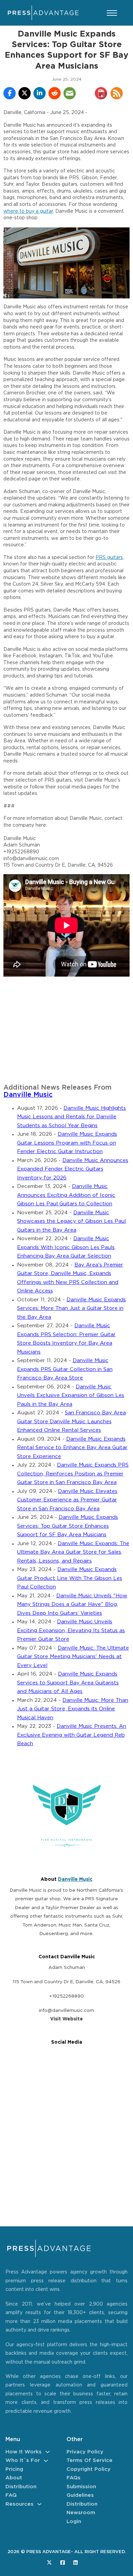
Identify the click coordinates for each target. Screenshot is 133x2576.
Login (74, 2522)
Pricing (14, 2469)
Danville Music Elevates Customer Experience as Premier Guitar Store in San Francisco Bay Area (67, 1500)
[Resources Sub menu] (39, 2504)
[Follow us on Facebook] (63, 2563)
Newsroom (81, 2513)
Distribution (21, 2487)
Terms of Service (90, 2460)
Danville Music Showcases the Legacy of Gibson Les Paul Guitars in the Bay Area (71, 1221)
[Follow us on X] (49, 2563)
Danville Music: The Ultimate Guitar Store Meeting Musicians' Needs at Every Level (73, 1657)
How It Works (24, 2452)
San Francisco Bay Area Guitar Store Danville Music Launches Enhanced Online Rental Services (71, 1422)
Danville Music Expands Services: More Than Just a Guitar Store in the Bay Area (71, 1308)
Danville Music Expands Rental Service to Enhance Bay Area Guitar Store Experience (72, 1448)
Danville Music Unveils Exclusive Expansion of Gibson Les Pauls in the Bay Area (71, 1396)
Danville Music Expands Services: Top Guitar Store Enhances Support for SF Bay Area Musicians (68, 1526)
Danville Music (28, 1095)
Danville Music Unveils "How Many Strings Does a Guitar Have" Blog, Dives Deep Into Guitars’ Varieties (72, 1605)
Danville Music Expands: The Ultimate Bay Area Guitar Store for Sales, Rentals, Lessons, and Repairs (73, 1552)
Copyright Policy (88, 2469)
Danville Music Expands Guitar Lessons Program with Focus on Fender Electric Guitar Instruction (67, 1143)
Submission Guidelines (81, 2491)
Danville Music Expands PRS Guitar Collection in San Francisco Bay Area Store (65, 1369)
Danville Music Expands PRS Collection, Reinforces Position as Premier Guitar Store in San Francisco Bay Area (73, 1474)
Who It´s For (23, 2460)
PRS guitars (109, 558)
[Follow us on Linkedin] (76, 2563)
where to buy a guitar (28, 211)
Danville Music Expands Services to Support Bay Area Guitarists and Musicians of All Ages (68, 1683)
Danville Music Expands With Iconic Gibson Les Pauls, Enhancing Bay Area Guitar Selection (66, 1247)
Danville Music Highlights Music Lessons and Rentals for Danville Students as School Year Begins (71, 1117)
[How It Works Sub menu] (48, 2452)
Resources (19, 2504)
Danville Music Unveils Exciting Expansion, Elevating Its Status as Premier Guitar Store (71, 1630)
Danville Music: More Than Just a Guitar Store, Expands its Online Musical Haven (73, 1709)
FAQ (11, 2495)
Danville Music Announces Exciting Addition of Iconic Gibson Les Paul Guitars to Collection (66, 1195)
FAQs (73, 2478)
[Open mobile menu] (112, 13)
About (14, 2478)
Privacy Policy (85, 2452)
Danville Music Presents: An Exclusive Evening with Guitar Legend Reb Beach (72, 1735)
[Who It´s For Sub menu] (46, 2461)
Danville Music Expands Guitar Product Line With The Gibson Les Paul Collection (70, 1578)
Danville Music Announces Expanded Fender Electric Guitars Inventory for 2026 (73, 1169)
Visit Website (66, 2019)
